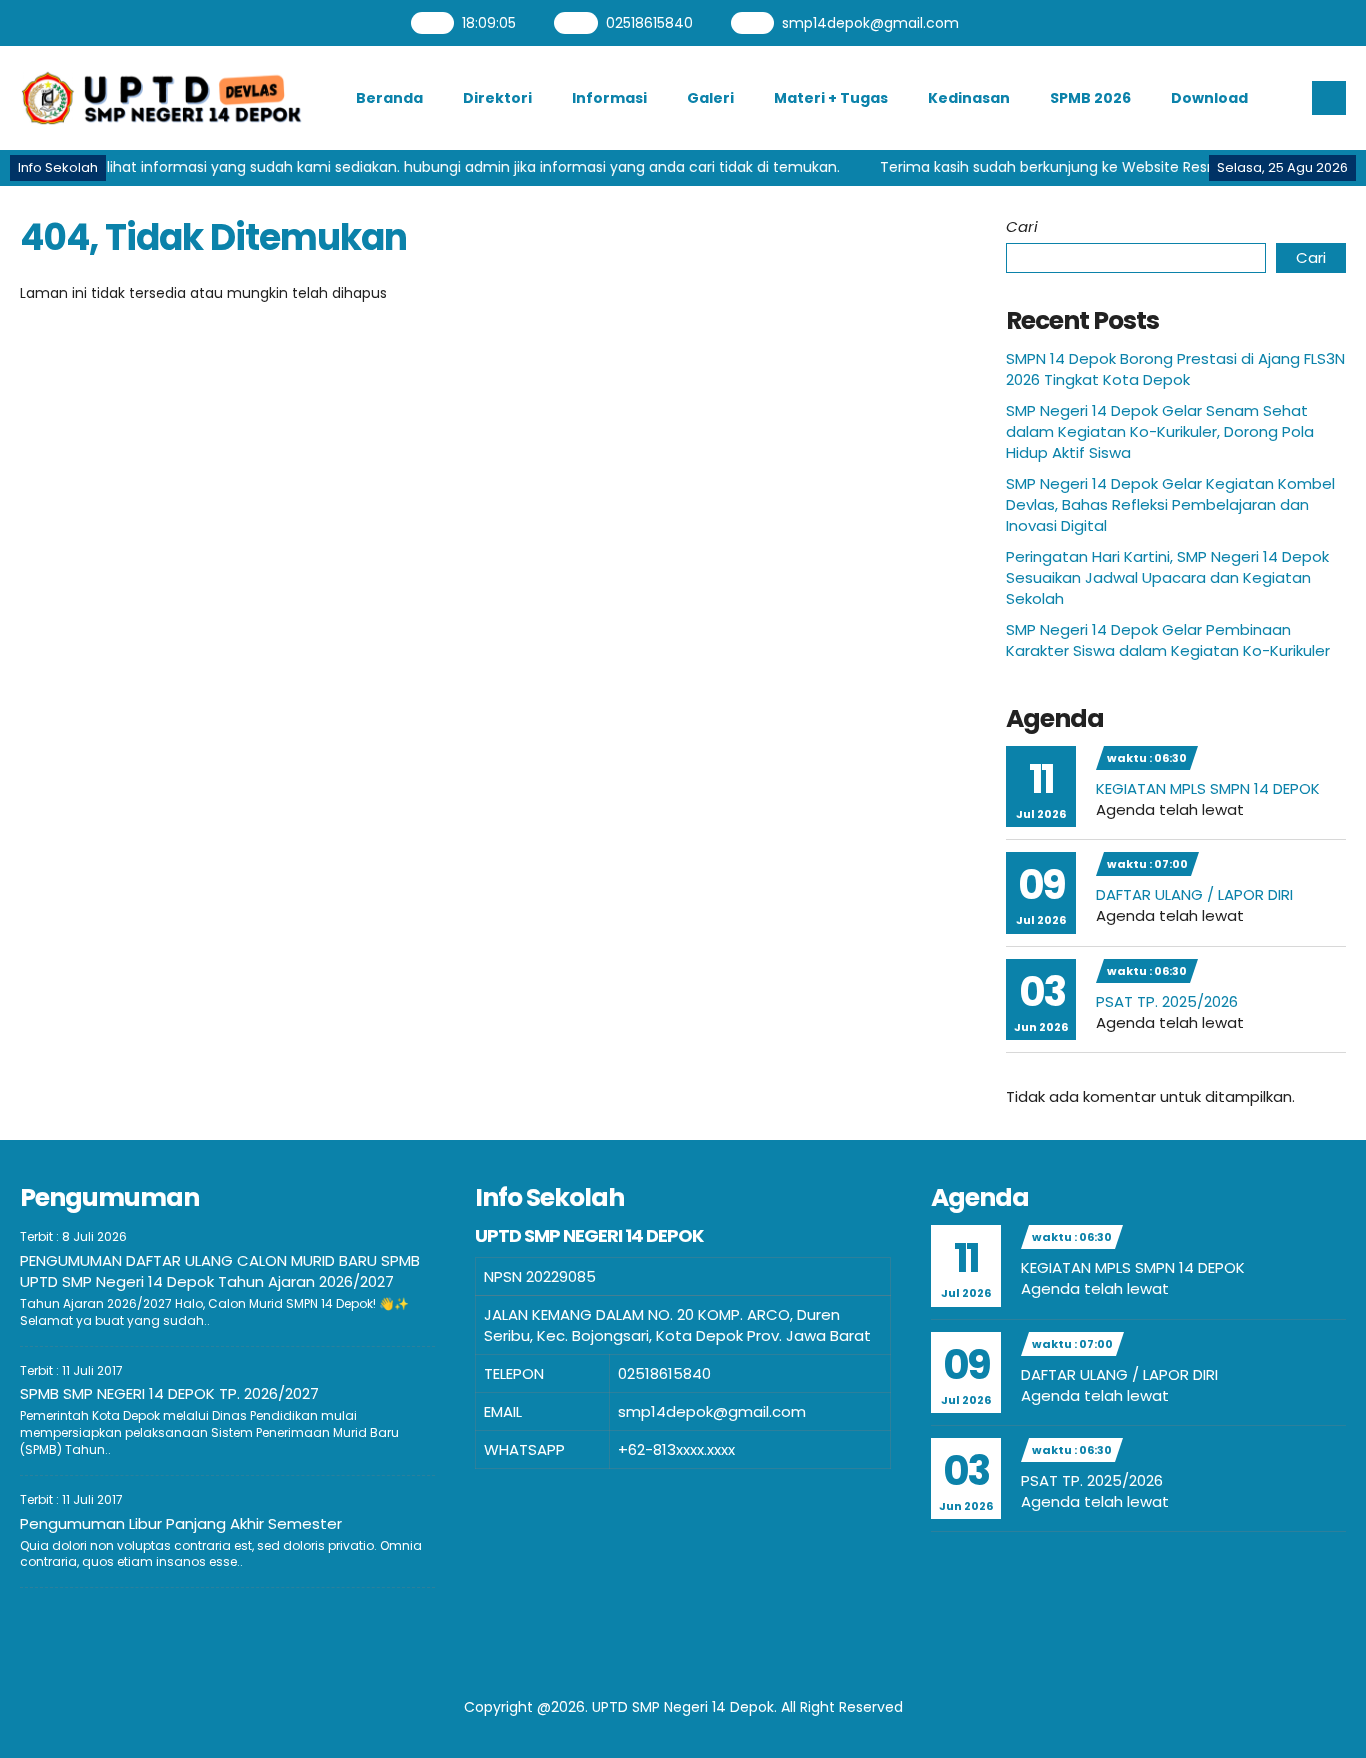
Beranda (389, 98)
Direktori (497, 98)
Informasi (609, 98)
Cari (1022, 226)
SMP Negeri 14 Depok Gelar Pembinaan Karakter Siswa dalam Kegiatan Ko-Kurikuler (1168, 640)
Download (1209, 98)
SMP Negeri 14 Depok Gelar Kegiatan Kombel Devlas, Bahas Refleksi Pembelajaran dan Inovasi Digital (1170, 504)
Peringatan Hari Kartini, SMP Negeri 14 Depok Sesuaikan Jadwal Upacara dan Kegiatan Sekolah (1167, 577)
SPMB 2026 (1090, 98)
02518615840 (649, 23)
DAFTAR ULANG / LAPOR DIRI (1194, 894)
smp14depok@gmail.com (871, 23)
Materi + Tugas (831, 98)
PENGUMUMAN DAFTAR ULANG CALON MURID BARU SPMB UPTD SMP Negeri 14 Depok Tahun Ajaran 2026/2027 (220, 1271)
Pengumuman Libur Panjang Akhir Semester (181, 1523)
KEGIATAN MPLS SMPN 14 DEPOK (1208, 788)
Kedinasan (969, 98)
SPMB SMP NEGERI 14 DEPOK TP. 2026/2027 (169, 1393)
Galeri (710, 98)
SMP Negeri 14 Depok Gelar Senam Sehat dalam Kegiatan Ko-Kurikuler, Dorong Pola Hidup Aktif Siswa (1160, 431)
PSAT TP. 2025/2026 (1167, 1001)
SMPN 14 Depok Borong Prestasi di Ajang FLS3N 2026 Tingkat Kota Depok (1175, 369)
